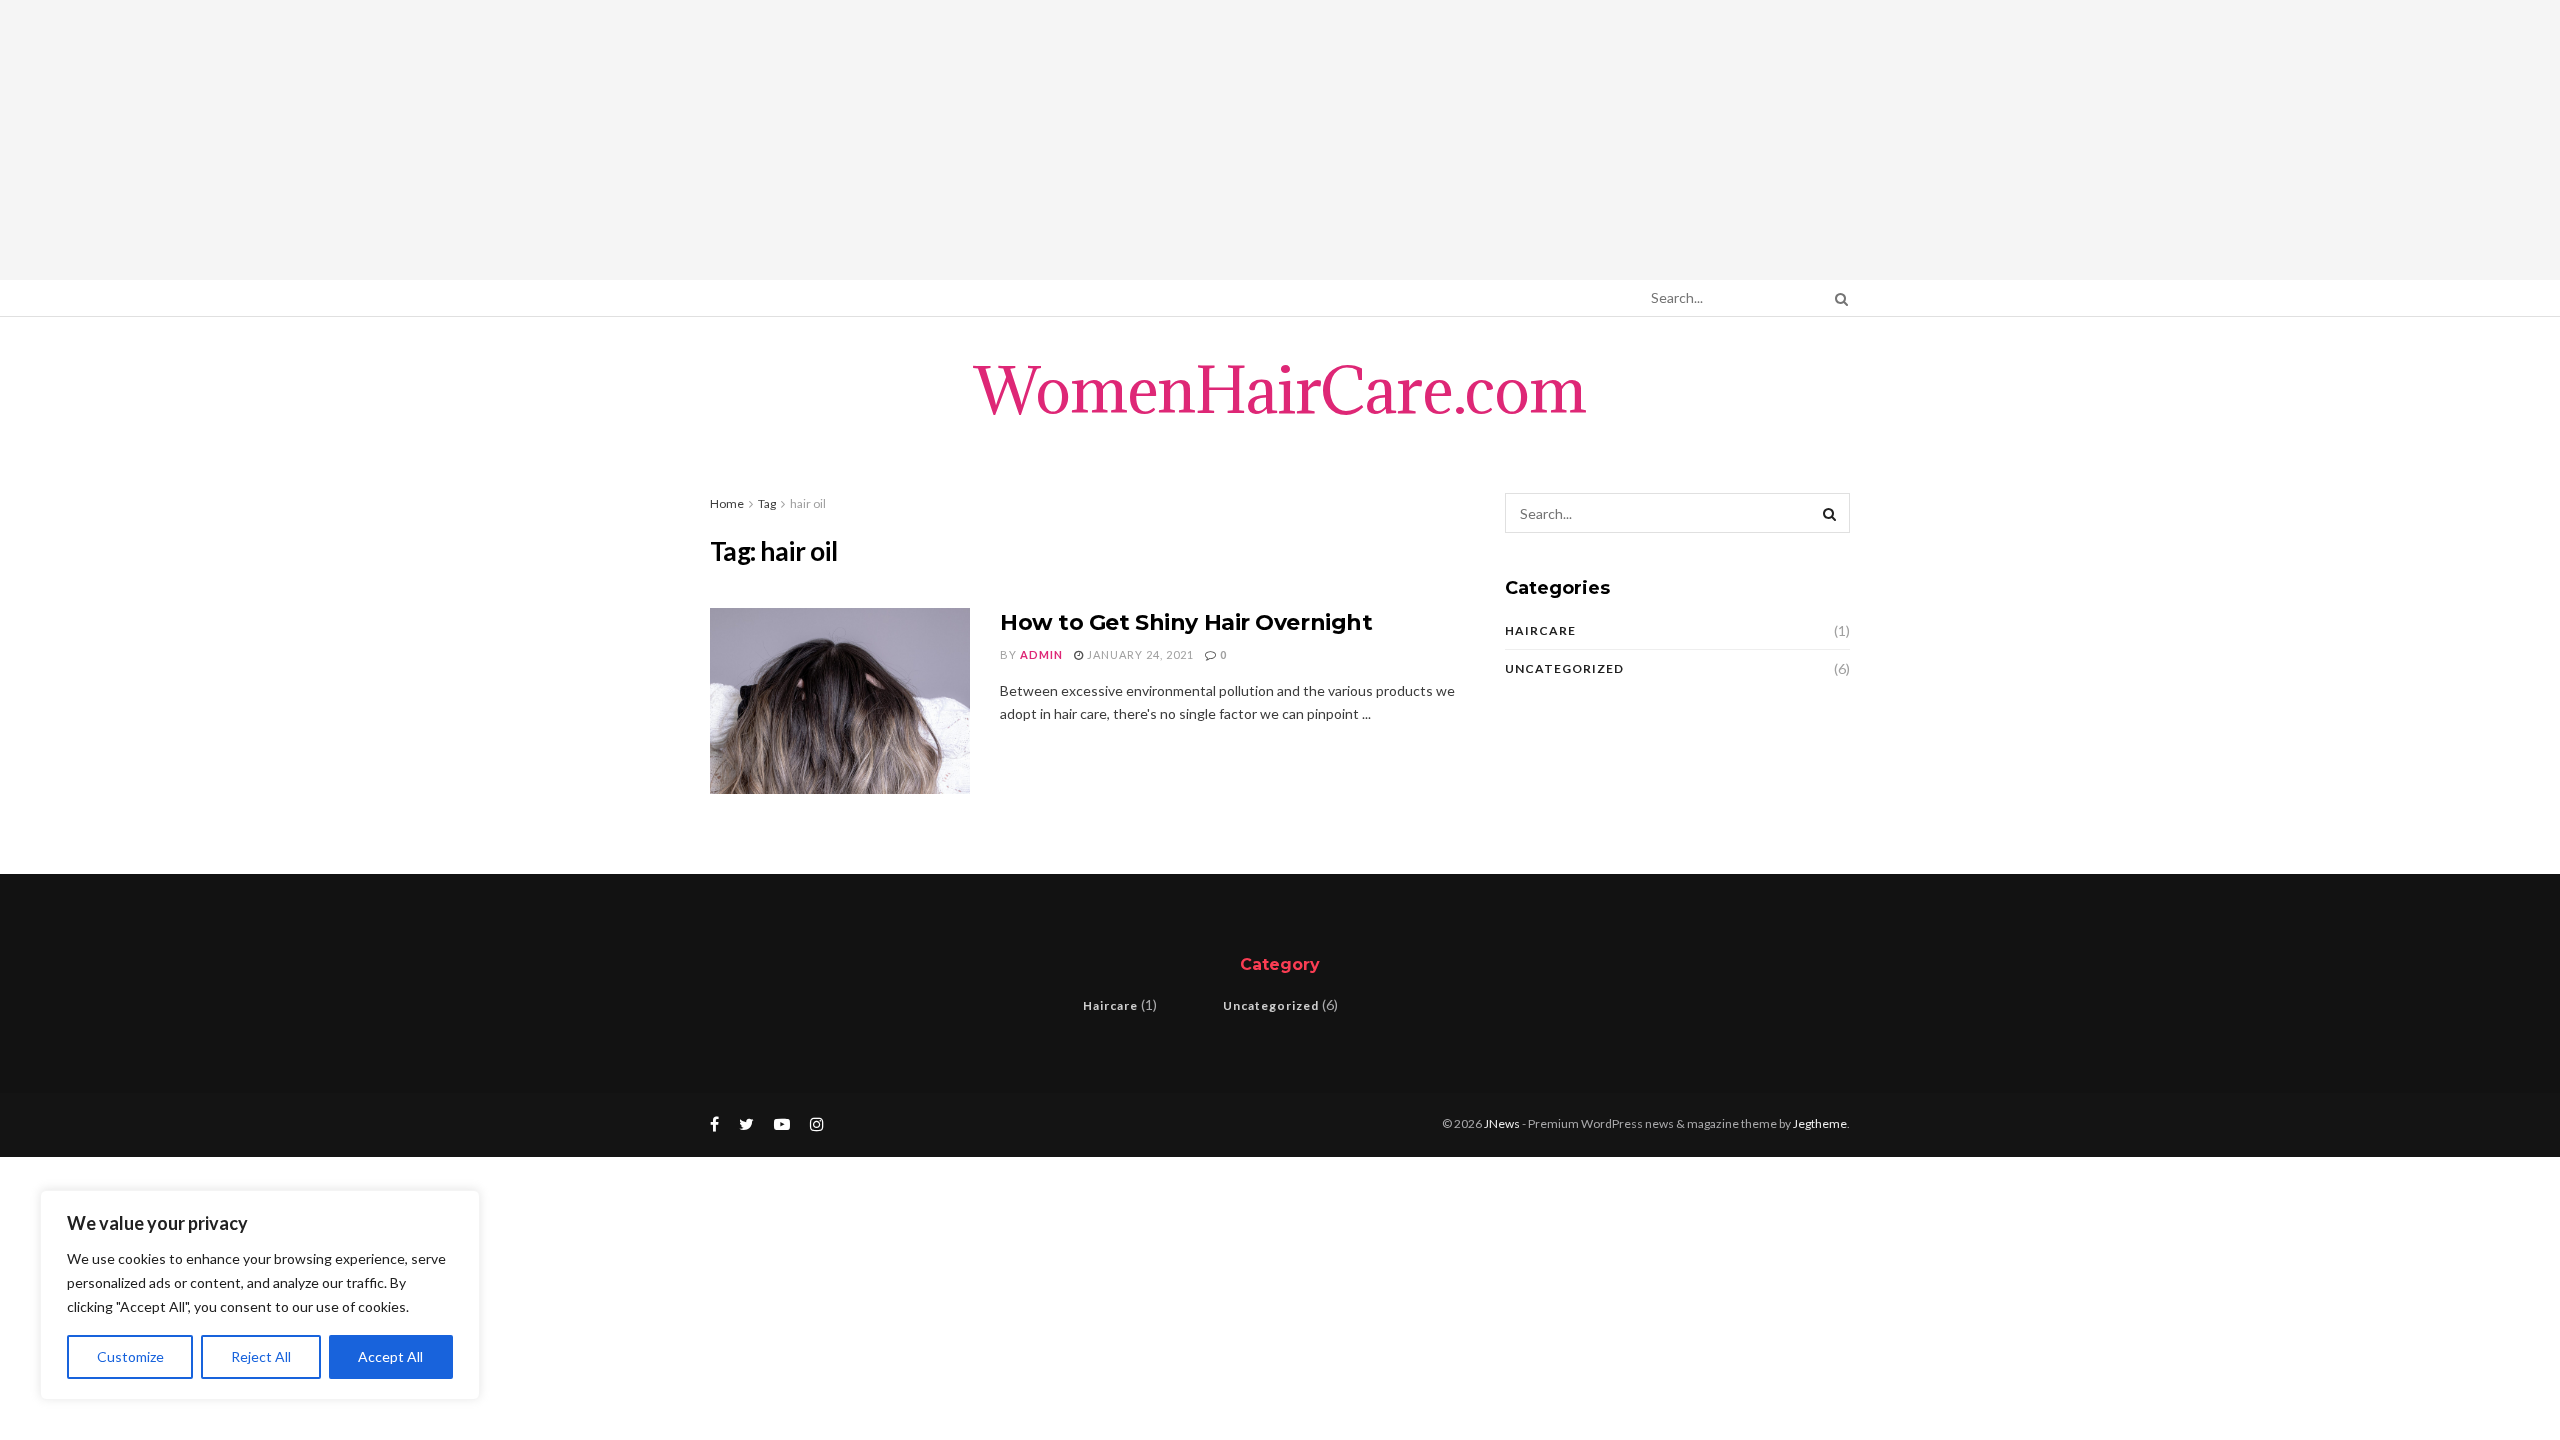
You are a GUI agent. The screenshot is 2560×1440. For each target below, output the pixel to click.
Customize (130, 1356)
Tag (767, 503)
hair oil (808, 503)
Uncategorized (1564, 668)
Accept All (390, 1356)
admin (1041, 654)
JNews (1502, 1123)
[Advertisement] (1280, 140)
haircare (1540, 630)
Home (727, 503)
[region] (260, 1295)
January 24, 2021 (1139, 654)
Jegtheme (1820, 1123)
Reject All (261, 1356)
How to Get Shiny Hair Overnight (1186, 622)
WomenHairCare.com (1280, 390)
